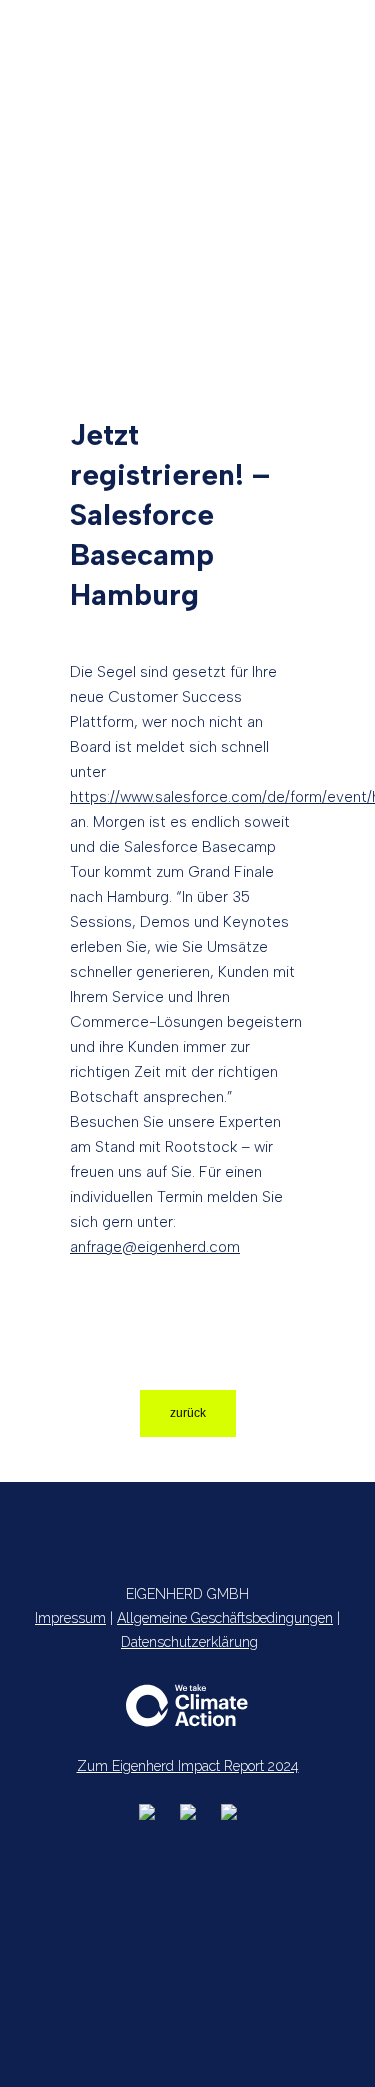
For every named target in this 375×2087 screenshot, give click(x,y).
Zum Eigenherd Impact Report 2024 (188, 1766)
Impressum (70, 1618)
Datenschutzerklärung (189, 1642)
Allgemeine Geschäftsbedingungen (225, 1618)
